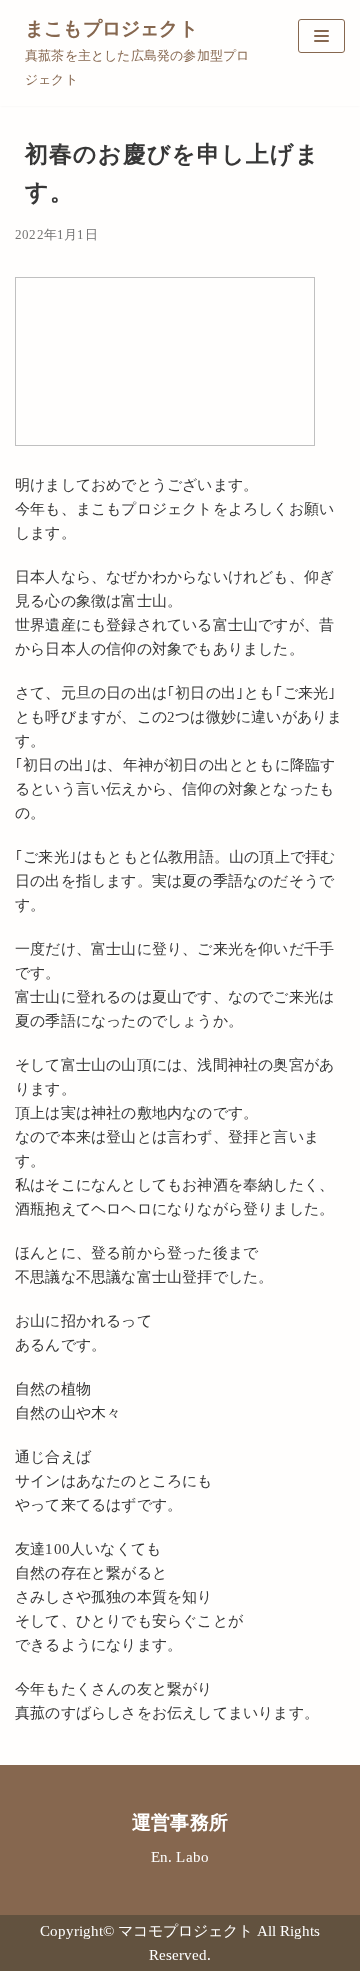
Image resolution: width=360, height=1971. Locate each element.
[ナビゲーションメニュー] (321, 36)
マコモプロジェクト (187, 1931)
